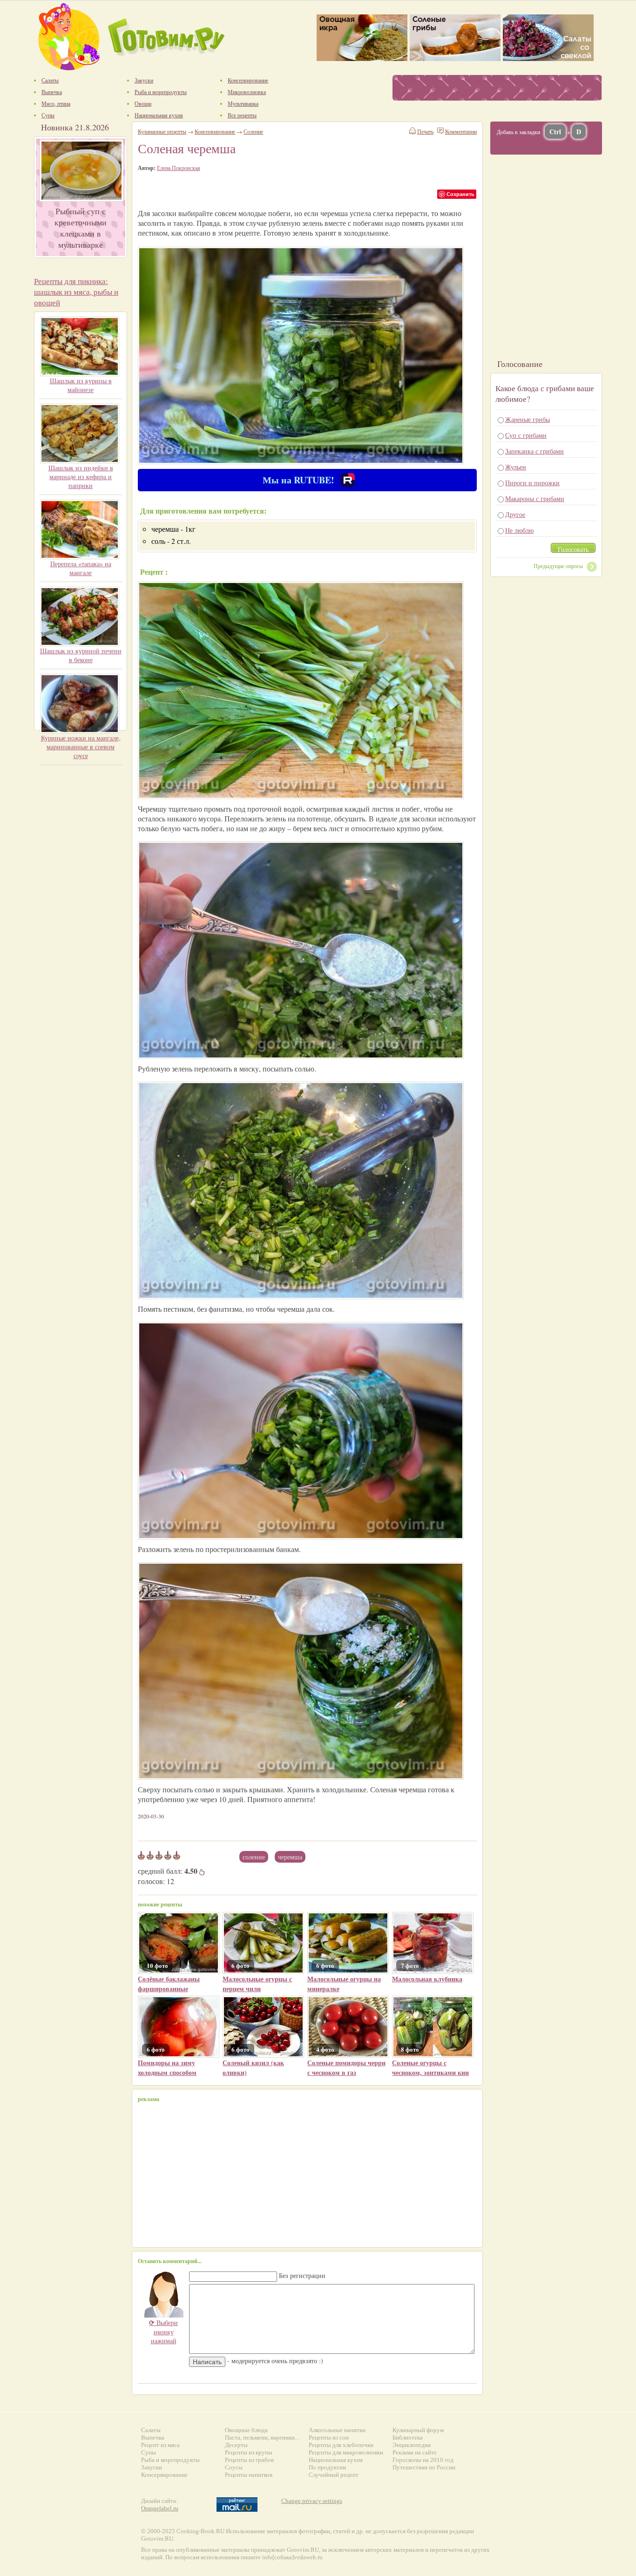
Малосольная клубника (427, 1979)
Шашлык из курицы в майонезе (81, 385)
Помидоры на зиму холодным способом (167, 2068)
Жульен (516, 467)
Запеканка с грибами (535, 451)
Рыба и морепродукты (170, 2460)
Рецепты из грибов (249, 2460)
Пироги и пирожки (532, 483)
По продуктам (327, 2467)
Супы (149, 2452)
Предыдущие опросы (558, 566)
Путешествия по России (424, 2467)
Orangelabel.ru (160, 2508)
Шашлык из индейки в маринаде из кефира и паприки (81, 477)
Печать (425, 131)
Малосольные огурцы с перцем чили (257, 1984)
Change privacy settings (312, 2501)
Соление (254, 1857)
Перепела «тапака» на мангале (81, 568)
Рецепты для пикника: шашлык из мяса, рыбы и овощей (76, 292)
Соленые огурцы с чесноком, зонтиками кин (430, 2068)
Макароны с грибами (535, 498)
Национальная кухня (336, 2460)
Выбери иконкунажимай (163, 2332)
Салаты (151, 2430)
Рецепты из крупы (249, 2452)
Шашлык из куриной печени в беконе (81, 655)
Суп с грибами (526, 435)
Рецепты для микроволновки (346, 2452)
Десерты (236, 2445)
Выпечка (153, 2437)
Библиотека (408, 2437)
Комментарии (461, 131)
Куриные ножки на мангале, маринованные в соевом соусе (81, 747)
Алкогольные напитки (337, 2430)
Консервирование (215, 131)
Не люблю (519, 530)
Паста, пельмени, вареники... (262, 2437)
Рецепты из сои (329, 2437)
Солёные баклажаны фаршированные (169, 1984)
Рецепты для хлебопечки (341, 2445)
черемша (290, 1857)
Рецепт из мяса (160, 2445)
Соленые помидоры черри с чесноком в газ (346, 2068)
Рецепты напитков (249, 2475)
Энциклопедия (412, 2445)
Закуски (152, 2467)
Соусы (234, 2467)
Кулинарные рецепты (162, 131)
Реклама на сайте (415, 2452)
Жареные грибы (528, 419)
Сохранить (460, 194)
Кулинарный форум (418, 2430)
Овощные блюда (246, 2430)
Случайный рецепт (334, 2475)
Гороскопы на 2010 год (423, 2460)
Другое (515, 514)
